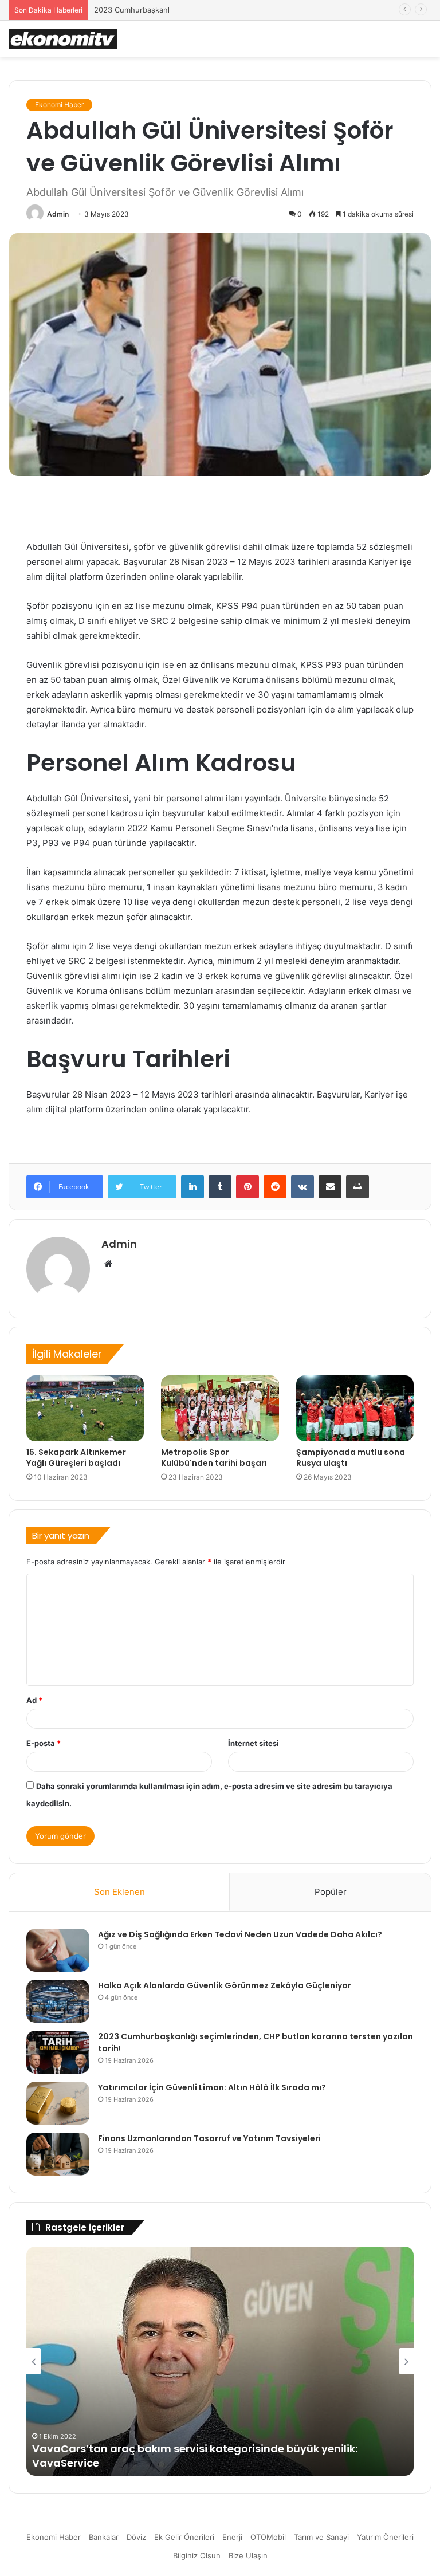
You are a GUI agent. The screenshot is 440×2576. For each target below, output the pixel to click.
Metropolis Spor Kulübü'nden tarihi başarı (214, 1458)
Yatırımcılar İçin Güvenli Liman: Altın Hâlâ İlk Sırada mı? (212, 2087)
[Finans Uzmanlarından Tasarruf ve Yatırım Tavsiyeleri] (58, 2154)
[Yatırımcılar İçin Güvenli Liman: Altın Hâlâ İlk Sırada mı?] (58, 2103)
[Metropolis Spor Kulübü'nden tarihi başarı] (220, 1409)
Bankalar (104, 2537)
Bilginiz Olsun (197, 2555)
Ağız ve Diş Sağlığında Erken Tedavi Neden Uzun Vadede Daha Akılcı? (240, 1934)
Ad (34, 1700)
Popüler (331, 1892)
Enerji (232, 2537)
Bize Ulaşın (248, 2555)
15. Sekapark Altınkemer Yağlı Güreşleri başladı (76, 1458)
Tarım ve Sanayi (321, 2537)
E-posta (44, 1743)
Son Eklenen (119, 1892)
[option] (220, 2361)
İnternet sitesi (254, 1743)
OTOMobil (268, 2537)
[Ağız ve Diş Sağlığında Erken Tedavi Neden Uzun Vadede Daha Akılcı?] (58, 1950)
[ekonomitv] (63, 39)
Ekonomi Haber (59, 105)
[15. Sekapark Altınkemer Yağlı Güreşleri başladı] (85, 1409)
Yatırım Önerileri (385, 2537)
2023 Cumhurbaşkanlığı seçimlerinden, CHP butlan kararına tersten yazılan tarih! (237, 10)
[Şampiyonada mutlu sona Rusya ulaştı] (355, 1409)
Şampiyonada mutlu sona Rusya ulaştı (351, 1458)
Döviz (136, 2537)
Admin (58, 214)
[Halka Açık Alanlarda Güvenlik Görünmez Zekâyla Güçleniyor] (58, 2001)
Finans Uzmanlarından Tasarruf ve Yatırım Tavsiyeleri (209, 2138)
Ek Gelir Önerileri (184, 2537)
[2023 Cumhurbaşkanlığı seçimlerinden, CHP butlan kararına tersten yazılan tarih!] (58, 2052)
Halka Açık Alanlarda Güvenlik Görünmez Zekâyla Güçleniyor (225, 1985)
